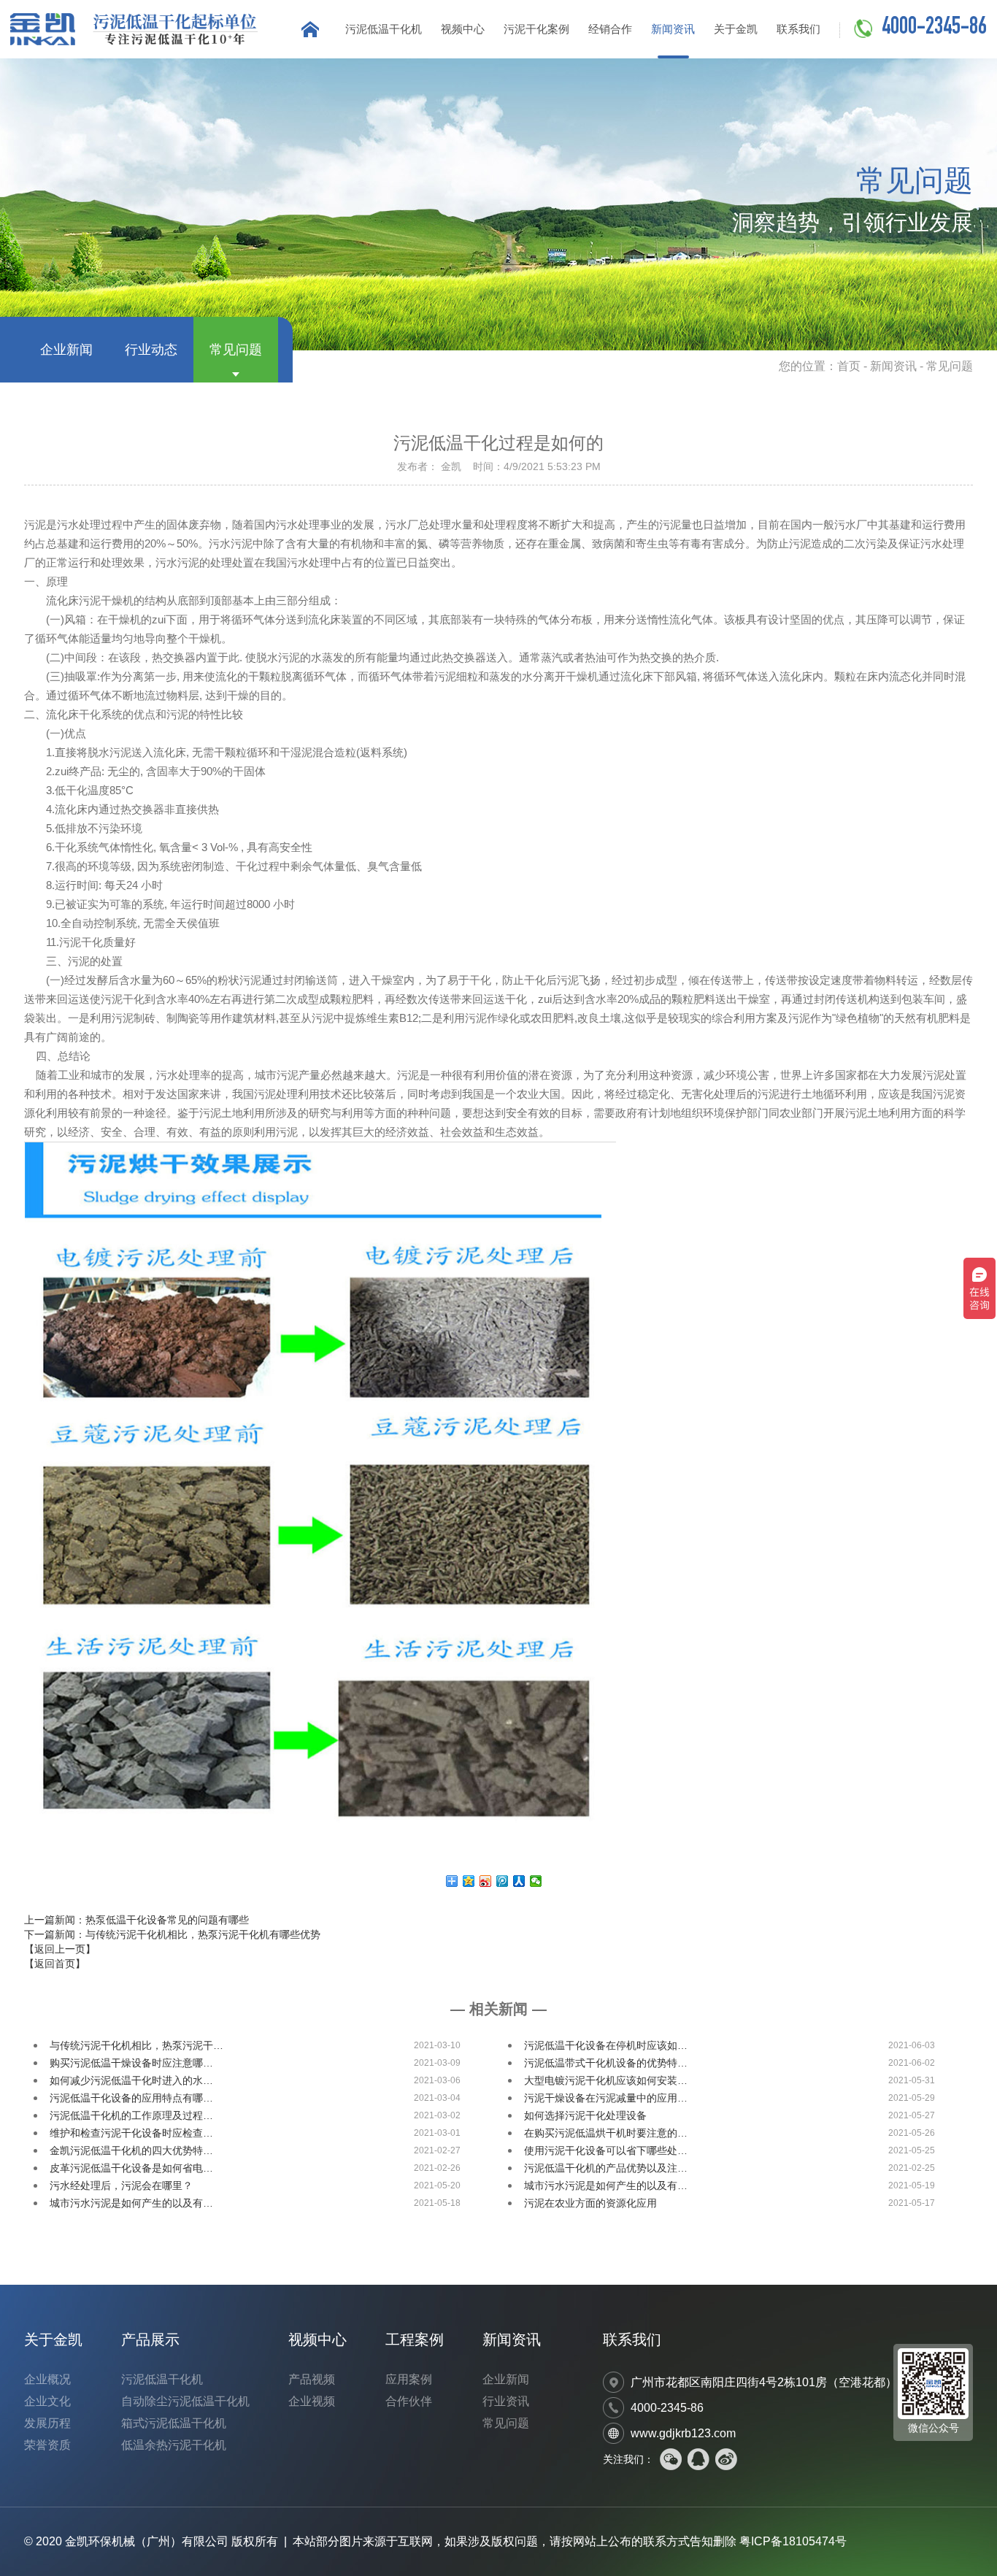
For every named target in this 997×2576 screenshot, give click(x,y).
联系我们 (798, 29)
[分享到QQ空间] (469, 1881)
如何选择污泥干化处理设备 (585, 2115)
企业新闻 (66, 350)
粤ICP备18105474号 (793, 2541)
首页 (849, 366)
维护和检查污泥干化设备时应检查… (131, 2133)
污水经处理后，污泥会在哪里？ (121, 2185)
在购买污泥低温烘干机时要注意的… (606, 2133)
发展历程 (47, 2423)
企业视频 (312, 2401)
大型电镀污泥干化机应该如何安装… (606, 2080)
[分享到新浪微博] (486, 1881)
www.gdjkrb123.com (683, 2433)
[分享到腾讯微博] (503, 1881)
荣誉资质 (47, 2445)
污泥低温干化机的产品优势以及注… (606, 2168)
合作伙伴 (409, 2401)
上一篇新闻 (136, 1920)
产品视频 (312, 2379)
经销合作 (610, 29)
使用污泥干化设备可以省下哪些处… (606, 2150)
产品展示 (150, 2339)
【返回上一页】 (60, 1949)
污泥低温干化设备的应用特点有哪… (131, 2098)
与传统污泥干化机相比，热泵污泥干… (136, 2045)
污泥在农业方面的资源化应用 (590, 2203)
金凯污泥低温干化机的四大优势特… (131, 2150)
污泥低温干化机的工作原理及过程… (131, 2115)
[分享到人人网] (519, 1881)
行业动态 (151, 350)
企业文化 (47, 2401)
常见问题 (236, 350)
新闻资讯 (673, 29)
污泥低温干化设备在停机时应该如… (606, 2045)
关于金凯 (736, 29)
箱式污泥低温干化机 (174, 2423)
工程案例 (415, 2339)
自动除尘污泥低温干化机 (185, 2401)
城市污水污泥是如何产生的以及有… (606, 2185)
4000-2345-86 (934, 28)
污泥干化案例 (536, 29)
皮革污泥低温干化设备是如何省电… (131, 2168)
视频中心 (463, 29)
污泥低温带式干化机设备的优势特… (606, 2063)
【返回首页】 (55, 1964)
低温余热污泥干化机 (174, 2445)
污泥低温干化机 (384, 29)
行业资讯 (506, 2401)
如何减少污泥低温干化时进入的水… (131, 2080)
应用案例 (409, 2379)
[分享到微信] (536, 1881)
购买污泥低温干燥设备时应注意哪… (131, 2063)
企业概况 (47, 2379)
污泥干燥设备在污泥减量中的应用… (606, 2098)
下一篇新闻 (172, 1934)
